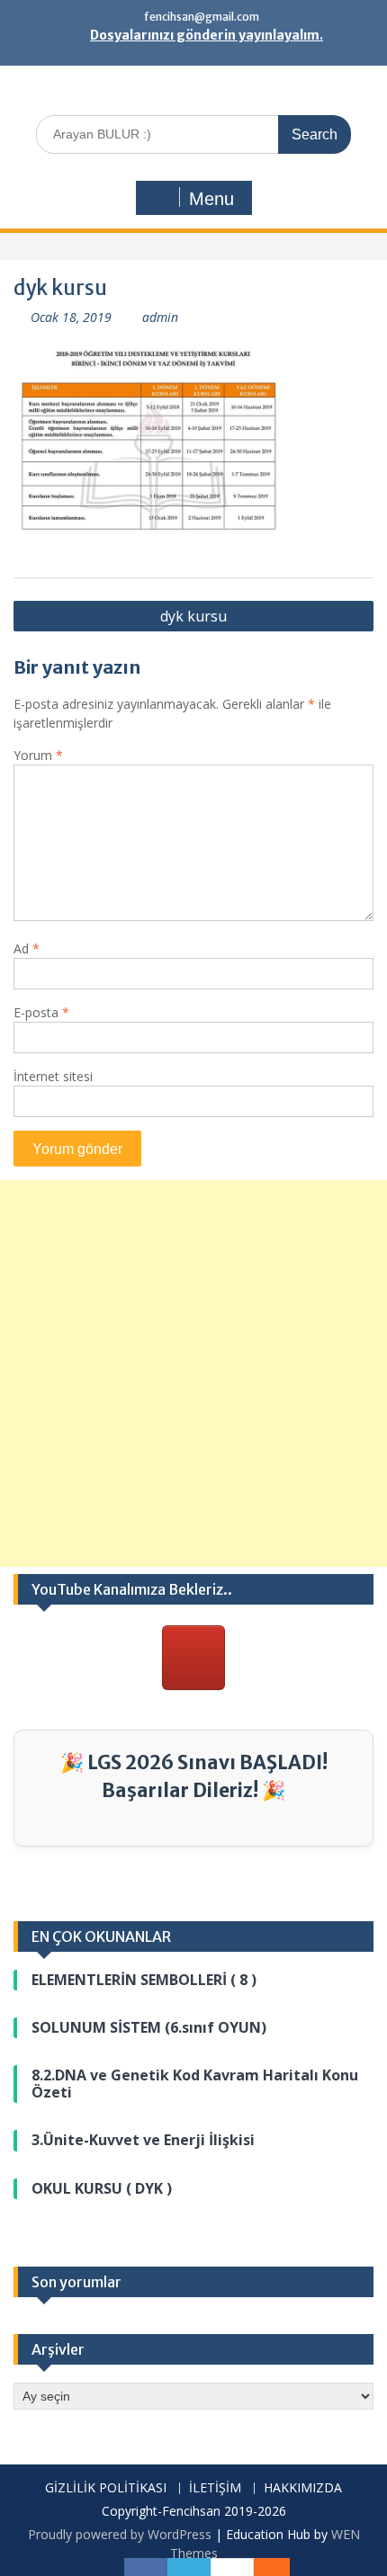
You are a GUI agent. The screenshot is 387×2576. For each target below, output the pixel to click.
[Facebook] (146, 2567)
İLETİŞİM (215, 2488)
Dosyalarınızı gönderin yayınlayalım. (207, 35)
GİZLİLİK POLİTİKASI (106, 2488)
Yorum (38, 755)
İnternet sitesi (53, 1076)
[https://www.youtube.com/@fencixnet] (193, 1658)
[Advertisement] (193, 1373)
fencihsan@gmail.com (202, 17)
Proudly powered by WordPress (120, 2534)
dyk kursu (193, 616)
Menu (211, 199)
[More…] (263, 2567)
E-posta (41, 1012)
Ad (27, 948)
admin (160, 317)
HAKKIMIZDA (303, 2488)
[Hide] (281, 2567)
